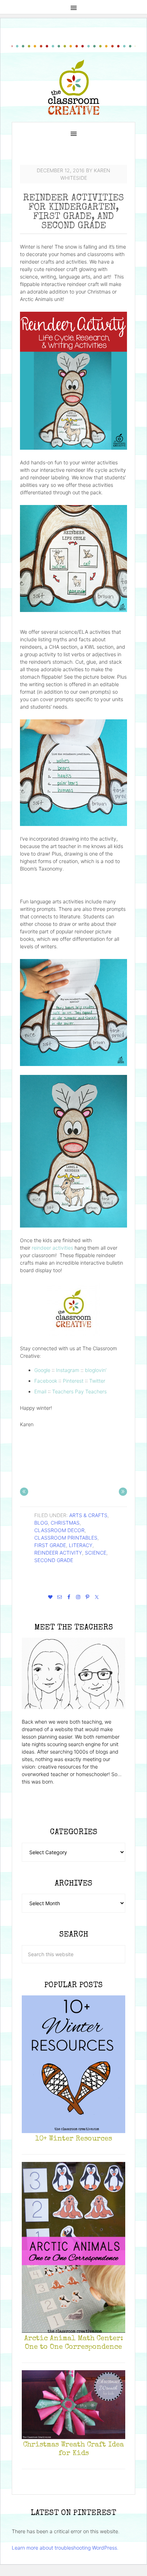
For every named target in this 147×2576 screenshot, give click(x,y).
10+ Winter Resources (74, 2139)
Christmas (65, 1523)
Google (42, 1370)
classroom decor (59, 1530)
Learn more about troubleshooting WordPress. (65, 2548)
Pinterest (73, 1381)
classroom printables (66, 1538)
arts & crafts (88, 1515)
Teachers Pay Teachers (79, 1391)
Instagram (68, 1370)
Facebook (46, 1381)
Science (96, 1553)
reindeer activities (52, 1248)
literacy (81, 1545)
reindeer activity (58, 1553)
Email (40, 1391)
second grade (54, 1560)
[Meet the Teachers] (73, 1673)
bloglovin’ (96, 1370)
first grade (50, 1545)
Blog (41, 1523)
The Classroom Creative (74, 87)
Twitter (97, 1381)
